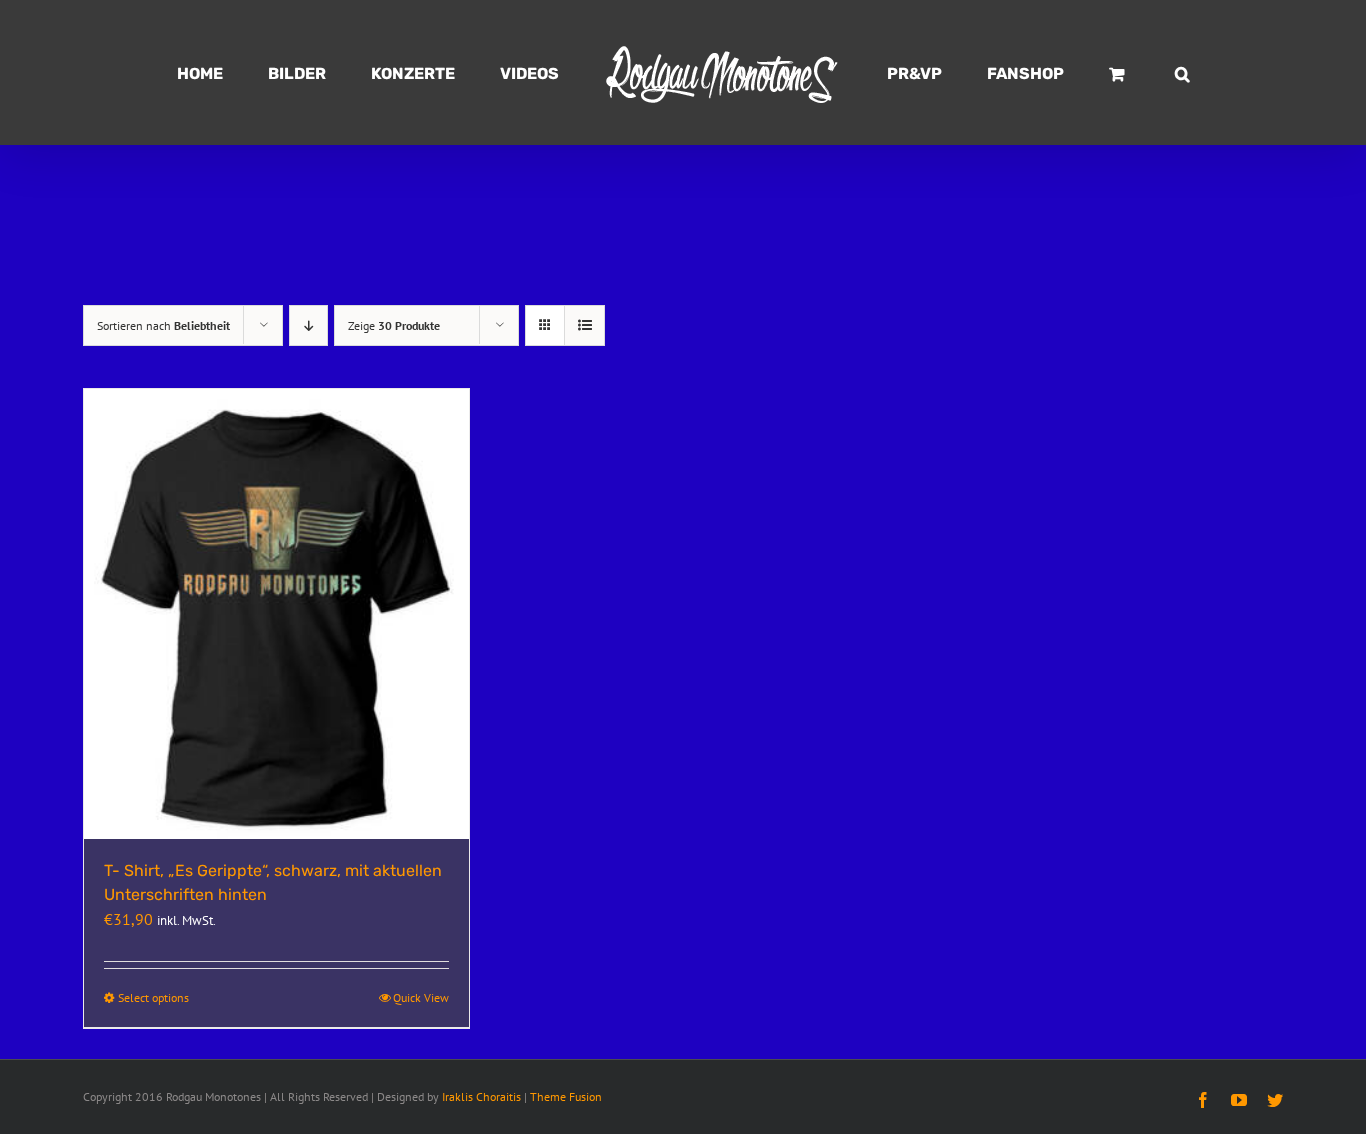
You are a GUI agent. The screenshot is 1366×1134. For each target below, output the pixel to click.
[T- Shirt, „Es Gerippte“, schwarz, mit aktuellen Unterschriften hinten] (276, 614)
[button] (1089, 73)
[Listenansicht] (584, 325)
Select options (153, 997)
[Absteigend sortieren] (308, 325)
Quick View (421, 997)
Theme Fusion (566, 1096)
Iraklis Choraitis (481, 1096)
